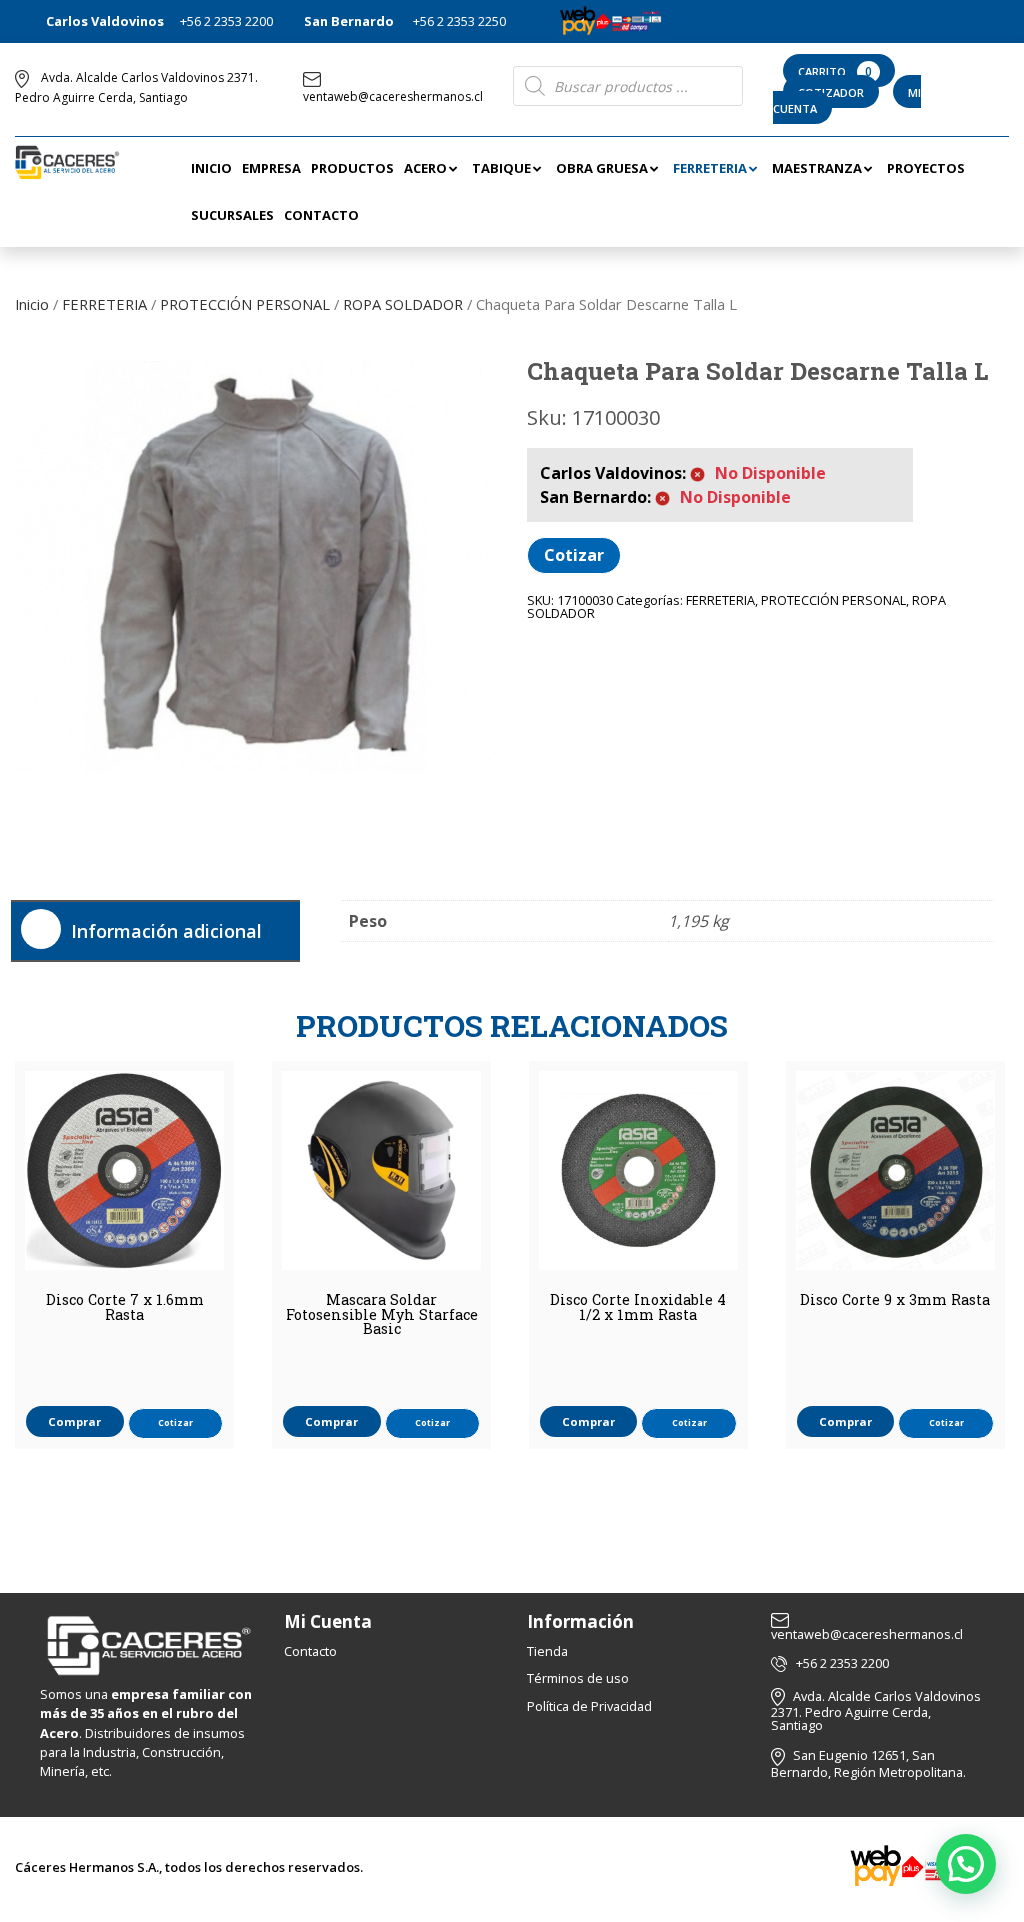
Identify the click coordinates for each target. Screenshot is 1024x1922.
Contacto (310, 1651)
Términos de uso (578, 1678)
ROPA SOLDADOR (403, 304)
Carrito (835, 71)
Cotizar (574, 555)
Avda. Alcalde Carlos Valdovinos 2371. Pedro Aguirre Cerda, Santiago (876, 1710)
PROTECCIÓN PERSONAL (245, 304)
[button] (966, 1864)
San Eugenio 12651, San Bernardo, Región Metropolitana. (868, 1763)
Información (580, 1621)
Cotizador (831, 92)
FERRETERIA (104, 304)
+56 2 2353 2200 (226, 21)
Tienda (547, 1651)
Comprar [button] (74, 1421)
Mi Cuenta (328, 1621)
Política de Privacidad (589, 1706)
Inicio (32, 304)
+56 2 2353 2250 (459, 21)
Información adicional (166, 931)
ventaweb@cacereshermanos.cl (393, 96)
